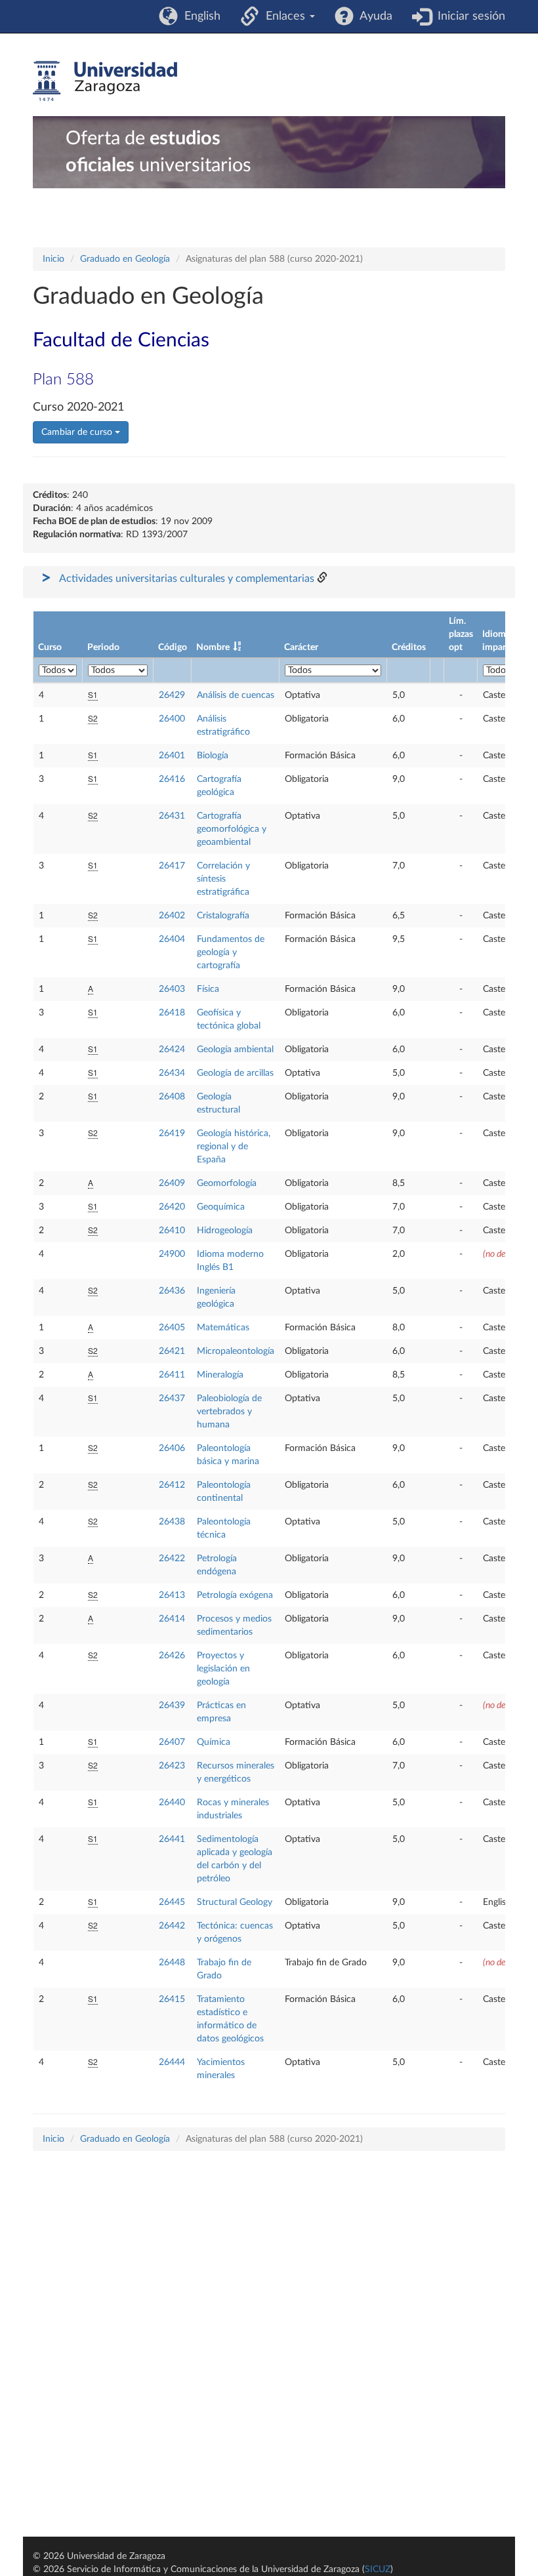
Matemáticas (223, 1328)
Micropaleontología (236, 1351)
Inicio (53, 259)
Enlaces (284, 16)
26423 (172, 1766)
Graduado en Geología (125, 259)
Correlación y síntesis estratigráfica (223, 879)
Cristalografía (223, 916)
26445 (172, 1902)
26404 (172, 939)
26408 (172, 1097)
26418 (172, 1013)
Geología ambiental (235, 1050)
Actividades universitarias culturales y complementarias (187, 579)
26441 (172, 1839)
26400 (172, 719)
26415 (172, 1999)
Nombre (213, 647)
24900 (172, 1254)
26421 (172, 1351)
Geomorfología (227, 1183)
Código (173, 647)
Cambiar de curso (78, 432)
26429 (172, 695)
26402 (172, 916)
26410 (172, 1231)
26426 (172, 1656)
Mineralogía (220, 1375)
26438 (172, 1522)
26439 (172, 1706)
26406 (172, 1448)
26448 (172, 1963)
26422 (172, 1559)
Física (208, 989)
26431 (172, 816)
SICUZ (378, 2569)
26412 (172, 1485)
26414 (172, 1619)
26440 (172, 1803)
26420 (172, 1207)
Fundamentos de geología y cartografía (231, 952)
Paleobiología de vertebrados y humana (229, 1412)
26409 (172, 1183)
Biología (213, 756)
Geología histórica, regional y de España (234, 1147)
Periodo (103, 647)
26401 (172, 756)
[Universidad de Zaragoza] (105, 81)
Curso (50, 647)
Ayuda (373, 16)
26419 (172, 1134)
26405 (172, 1328)
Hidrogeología (225, 1231)
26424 (172, 1050)
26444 (172, 2062)
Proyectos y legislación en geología (223, 1669)
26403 (172, 989)
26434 (172, 1073)
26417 (172, 866)
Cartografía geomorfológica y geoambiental (232, 829)
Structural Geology (235, 1902)
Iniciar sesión (468, 16)
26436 (172, 1291)
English (199, 16)
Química (214, 1742)
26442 (172, 1926)
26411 (172, 1375)
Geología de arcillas (235, 1073)
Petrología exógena (235, 1595)
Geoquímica (221, 1207)
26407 (172, 1742)
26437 (172, 1399)
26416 (172, 779)
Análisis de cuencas (236, 695)
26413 (172, 1595)
